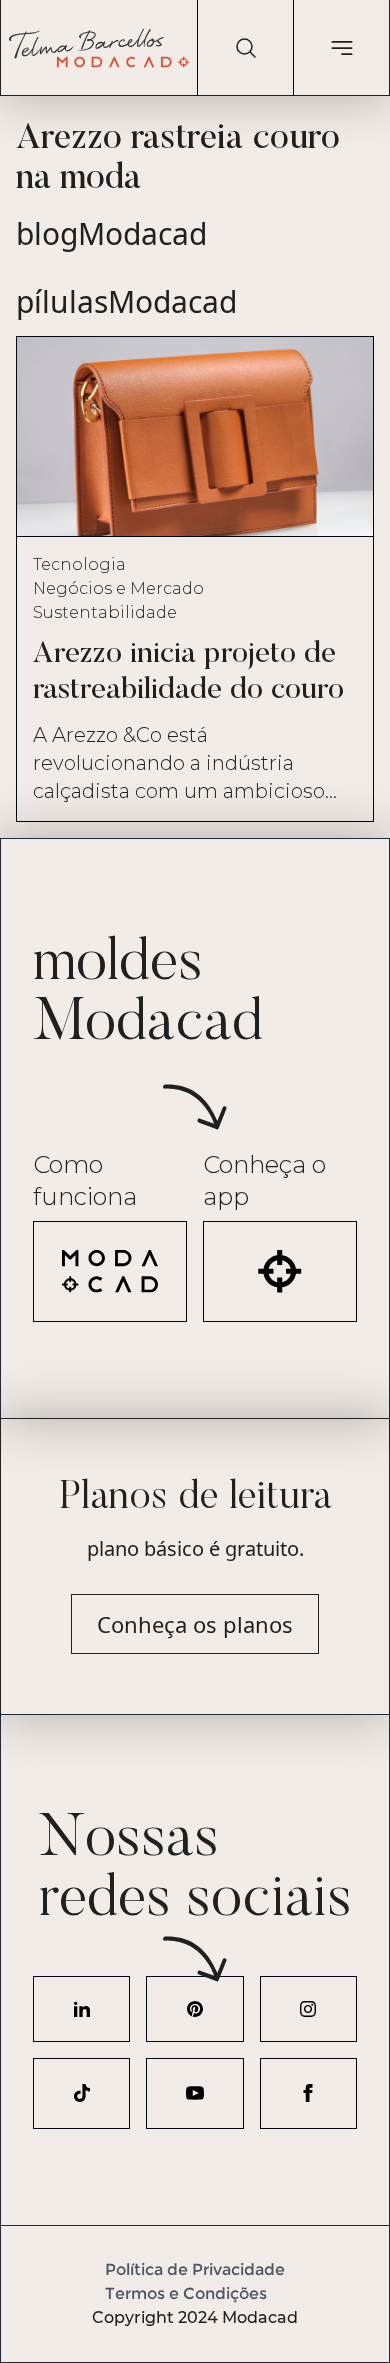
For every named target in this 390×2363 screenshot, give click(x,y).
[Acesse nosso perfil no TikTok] (81, 2093)
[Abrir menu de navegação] (341, 48)
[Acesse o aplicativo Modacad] (280, 1272)
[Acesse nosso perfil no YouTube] (194, 2093)
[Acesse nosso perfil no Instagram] (308, 2009)
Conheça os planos (195, 1624)
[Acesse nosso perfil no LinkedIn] (81, 2009)
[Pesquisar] (245, 48)
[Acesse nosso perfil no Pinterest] (194, 2009)
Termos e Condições (186, 2293)
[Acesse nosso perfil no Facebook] (308, 2093)
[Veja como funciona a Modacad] (110, 1272)
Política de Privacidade (195, 2269)
